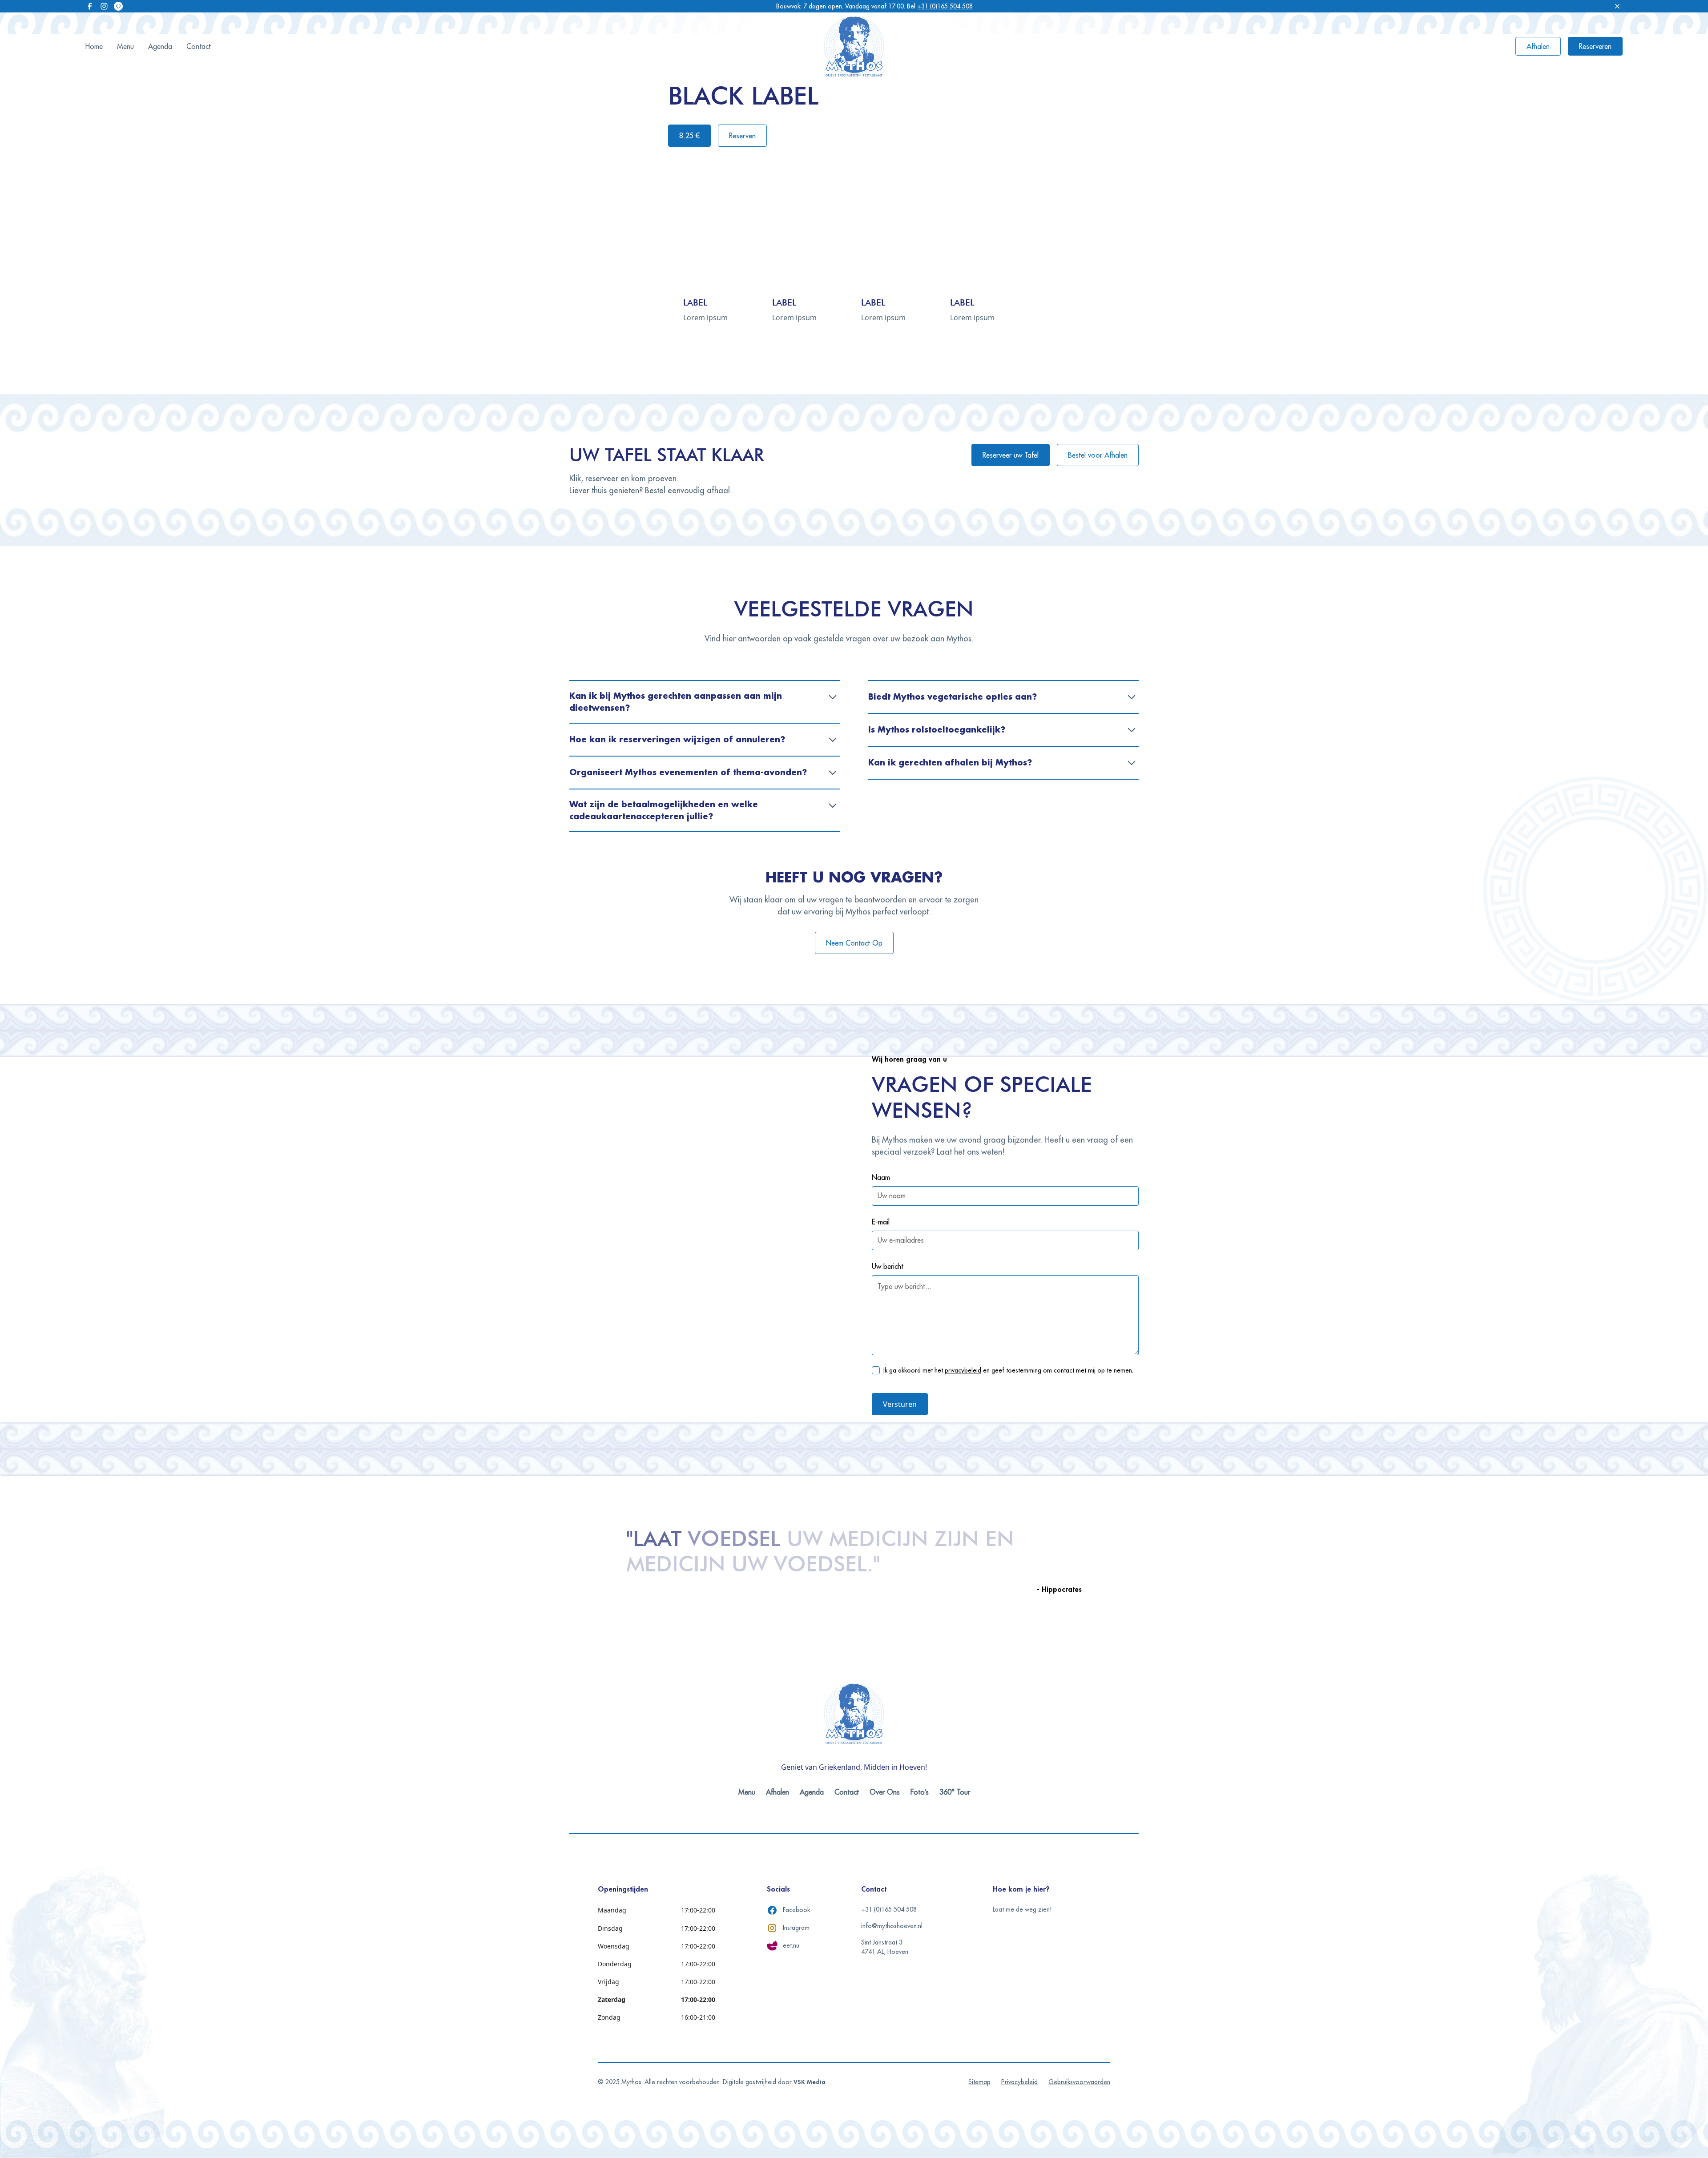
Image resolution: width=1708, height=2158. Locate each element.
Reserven (742, 136)
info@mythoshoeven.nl (892, 1926)
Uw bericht (888, 1266)
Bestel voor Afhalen (1098, 455)
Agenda (160, 46)
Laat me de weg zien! (1022, 1909)
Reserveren (1595, 46)
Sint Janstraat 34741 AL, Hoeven (885, 1947)
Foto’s (920, 1792)
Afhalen (1538, 46)
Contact (199, 46)
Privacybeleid (1019, 2082)
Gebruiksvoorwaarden (1079, 2082)
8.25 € (689, 136)
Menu (125, 46)
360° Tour (955, 1792)
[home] (854, 46)
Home (94, 46)
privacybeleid (963, 1370)
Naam (881, 1177)
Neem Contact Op (854, 943)
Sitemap (979, 2082)
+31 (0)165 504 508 (945, 6)
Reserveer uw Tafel (1011, 455)
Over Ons (885, 1792)
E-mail (881, 1222)
